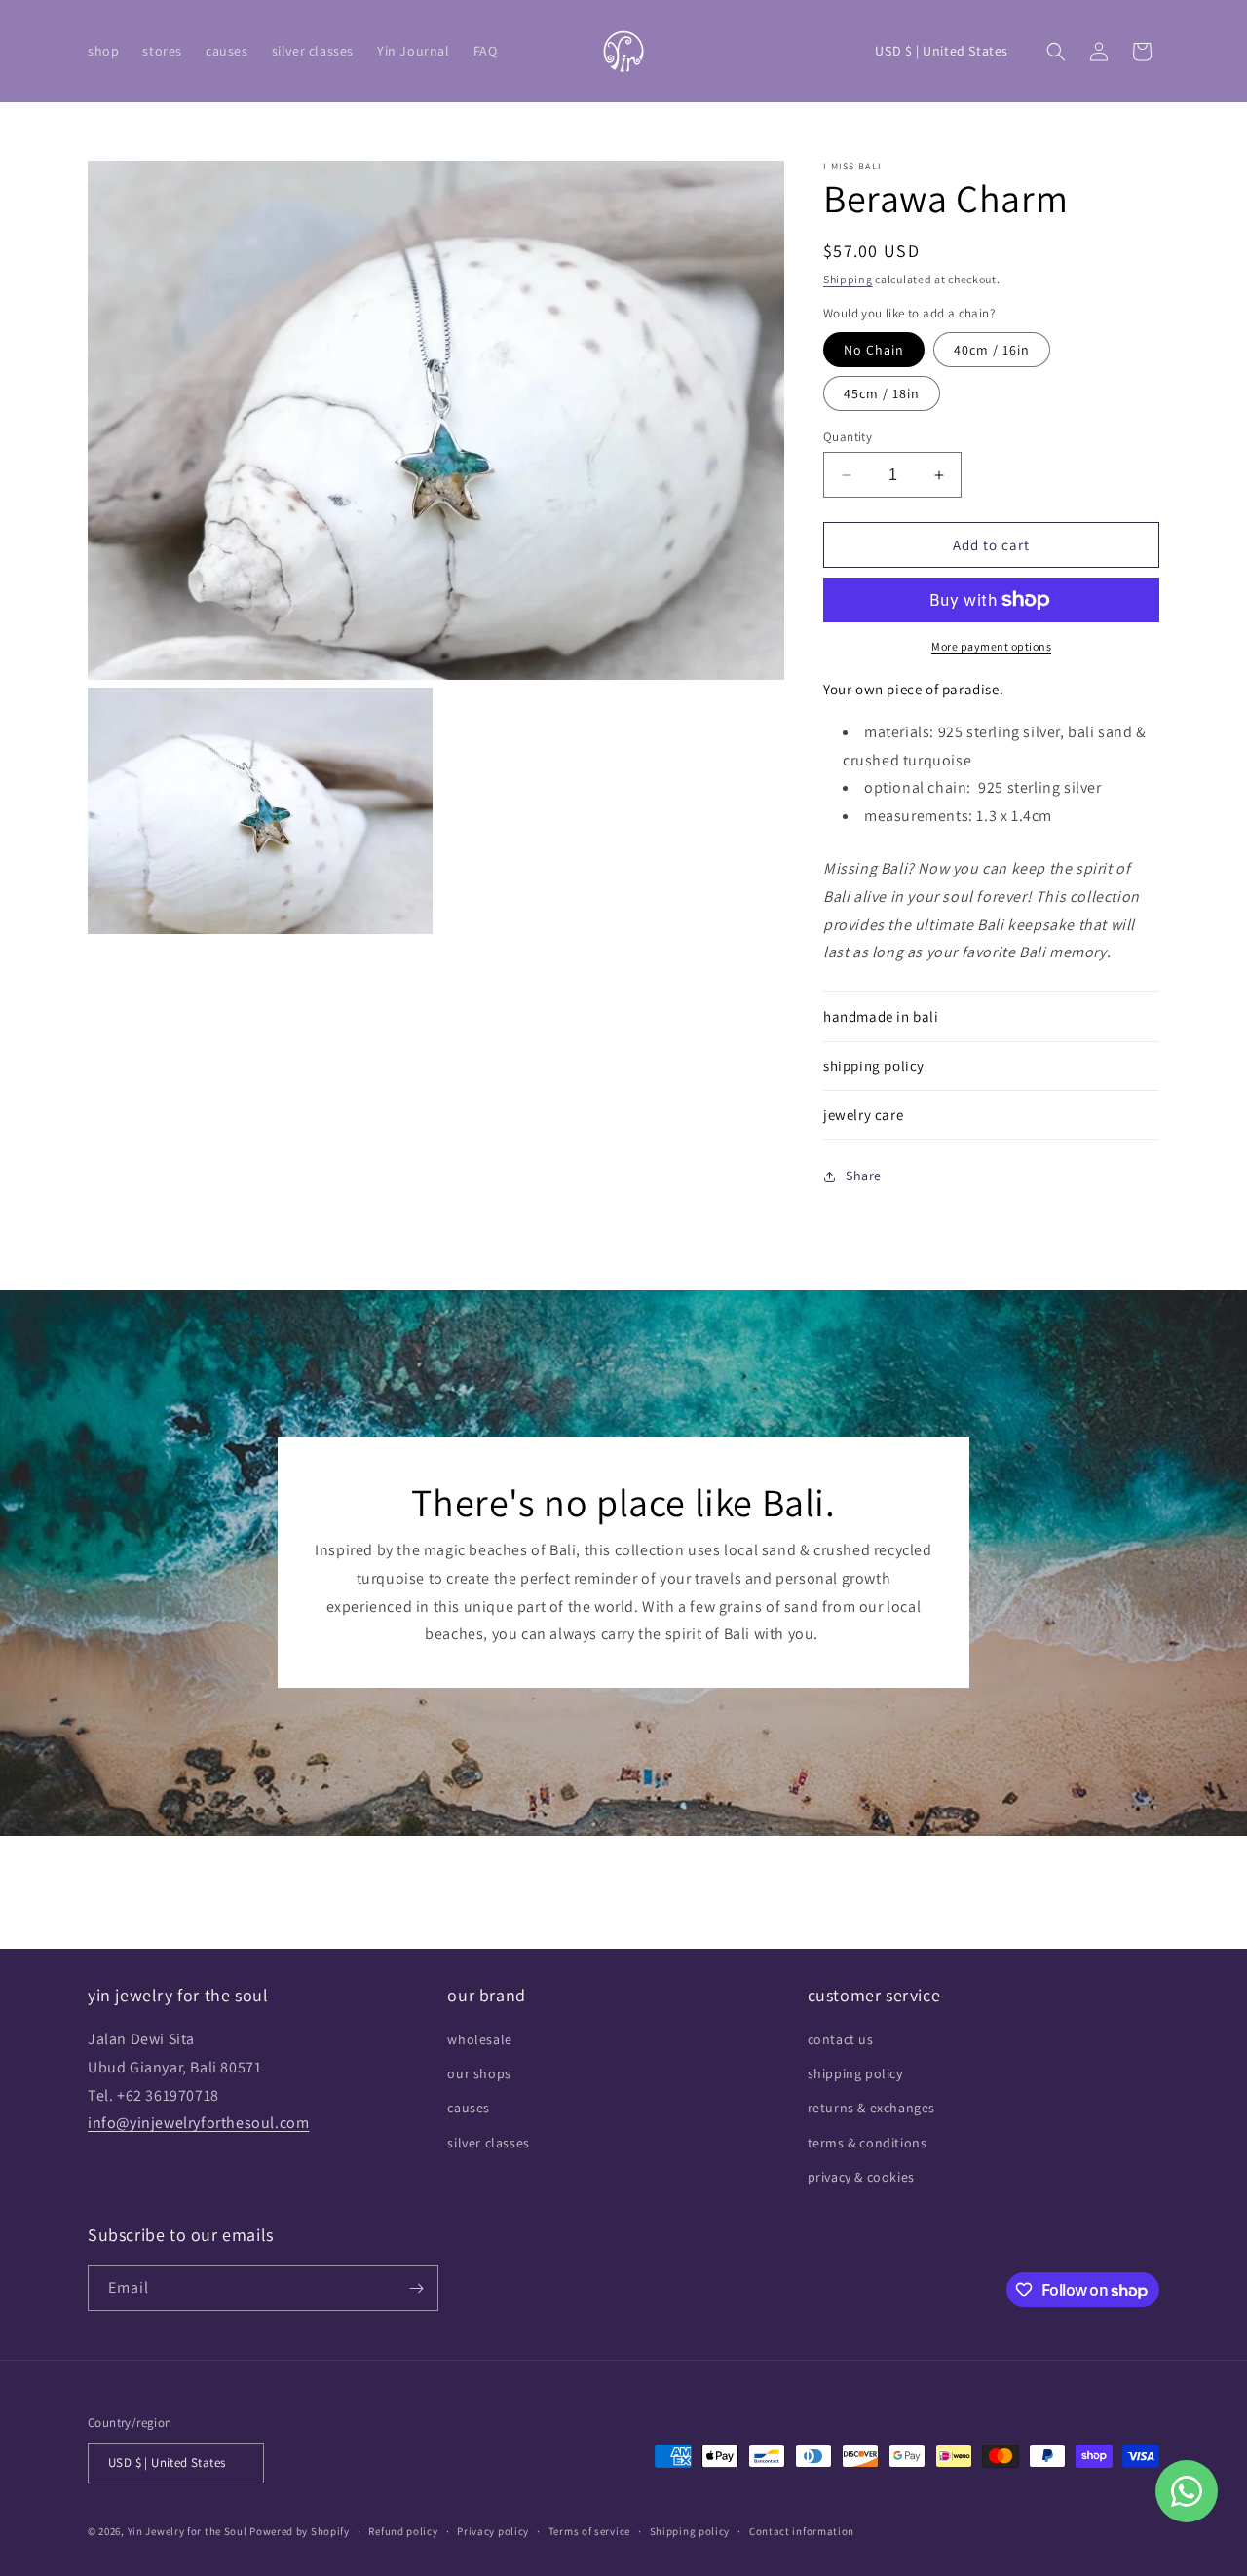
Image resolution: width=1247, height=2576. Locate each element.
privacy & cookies (861, 2177)
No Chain (874, 350)
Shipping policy (690, 2531)
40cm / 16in (992, 350)
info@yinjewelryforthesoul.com (198, 2123)
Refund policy (403, 2531)
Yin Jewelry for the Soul (188, 2531)
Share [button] (864, 1176)
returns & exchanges (871, 2108)
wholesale (479, 2039)
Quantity (848, 437)
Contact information (802, 2531)
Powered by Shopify (300, 2531)
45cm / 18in (882, 393)
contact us (841, 2039)
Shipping (848, 279)
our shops (479, 2073)
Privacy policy (493, 2531)
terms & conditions (868, 2143)
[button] (103, 51)
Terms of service (589, 2531)
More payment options (991, 646)
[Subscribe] (416, 2288)
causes (469, 2108)
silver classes (488, 2143)
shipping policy (855, 2073)
